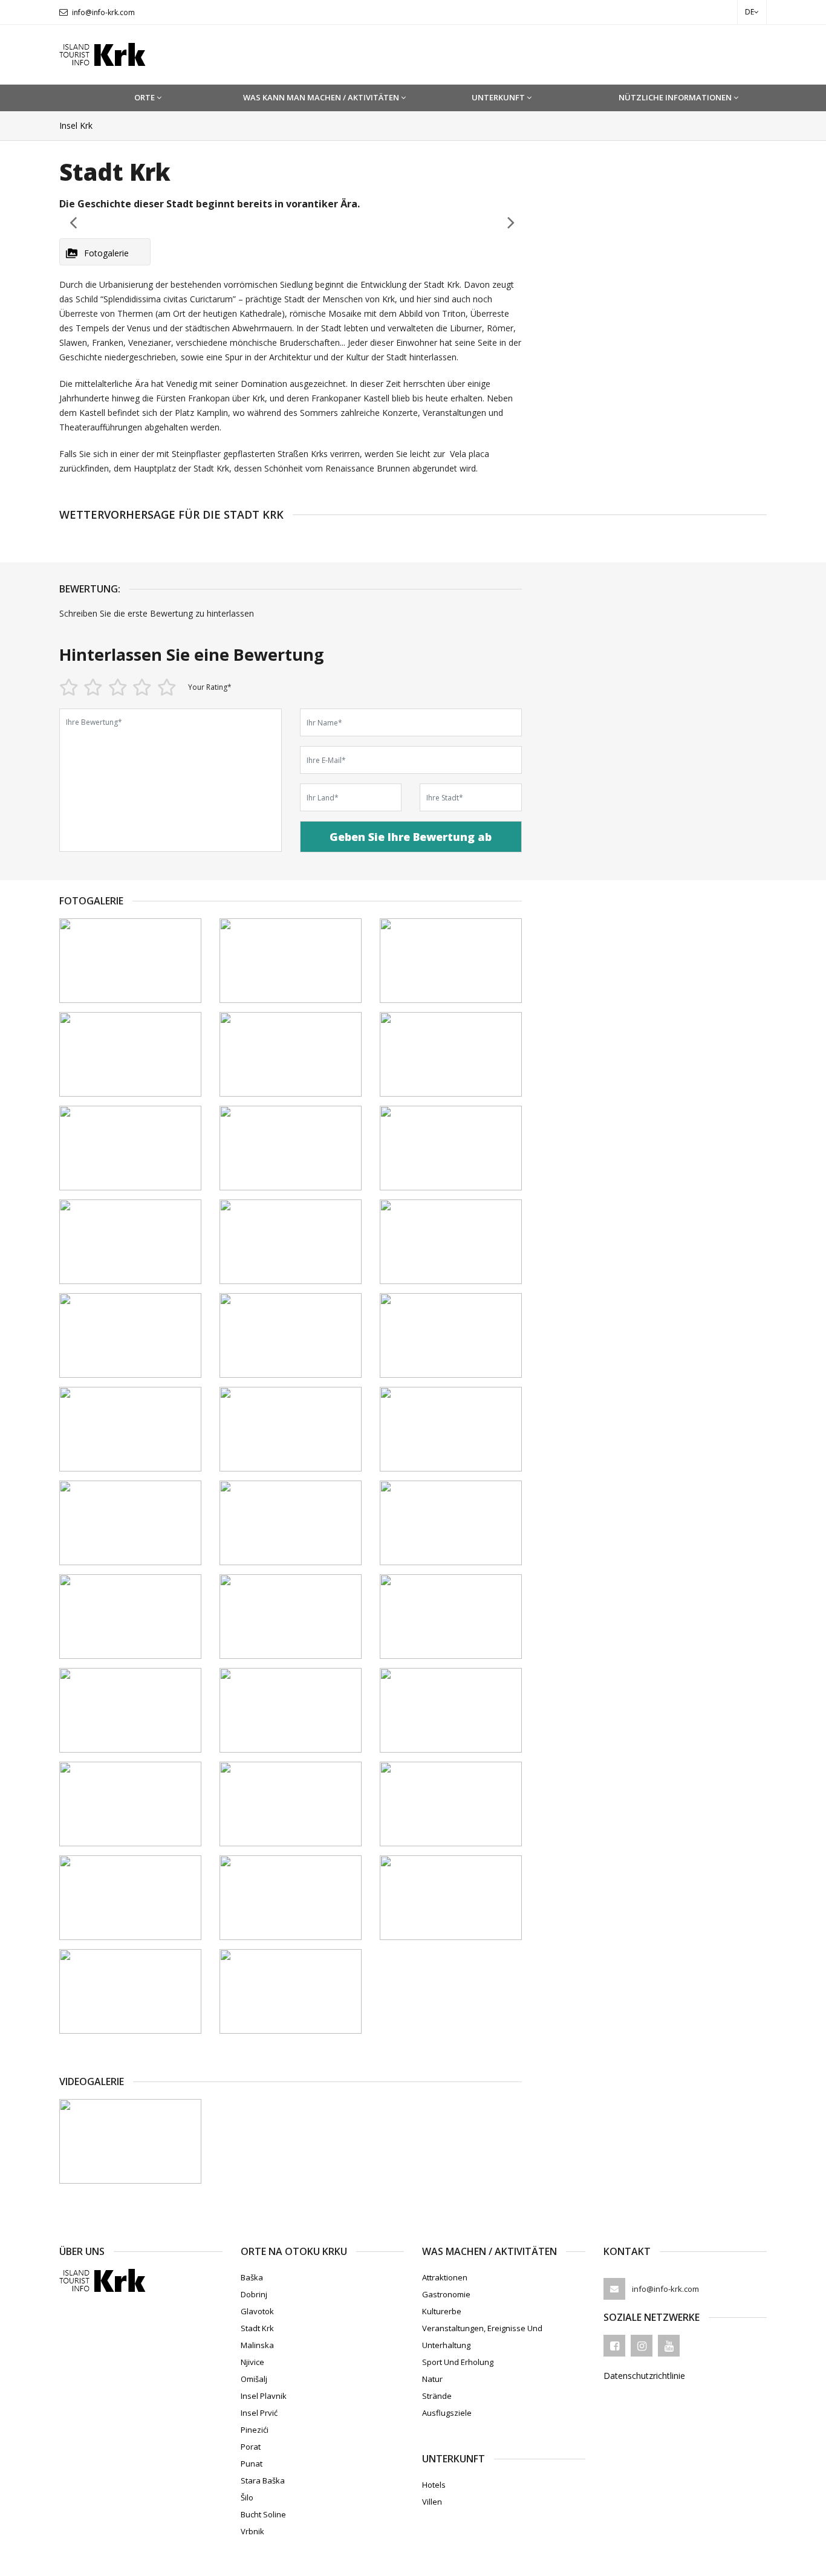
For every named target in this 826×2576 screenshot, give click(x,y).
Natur (432, 2379)
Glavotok (257, 2311)
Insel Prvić (259, 2413)
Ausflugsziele (447, 2413)
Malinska (257, 2345)
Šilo (247, 2497)
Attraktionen (445, 2277)
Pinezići (255, 2430)
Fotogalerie (106, 253)
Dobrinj (254, 2294)
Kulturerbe (442, 2311)
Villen (432, 2502)
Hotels (434, 2485)
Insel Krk (76, 125)
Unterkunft (498, 97)
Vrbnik (252, 2531)
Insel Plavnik (264, 2396)
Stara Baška (263, 2480)
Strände (437, 2396)
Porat (251, 2447)
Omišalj (254, 2379)
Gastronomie (446, 2294)
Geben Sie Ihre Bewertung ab (411, 837)
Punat (252, 2464)
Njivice (252, 2362)
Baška (252, 2277)
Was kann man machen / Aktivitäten (321, 97)
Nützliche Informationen (675, 97)
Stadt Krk (257, 2328)
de (750, 12)
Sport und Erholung (458, 2362)
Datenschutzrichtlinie (644, 2376)
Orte (145, 97)
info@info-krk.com (103, 12)
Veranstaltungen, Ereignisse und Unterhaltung (482, 2337)
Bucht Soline (263, 2514)
